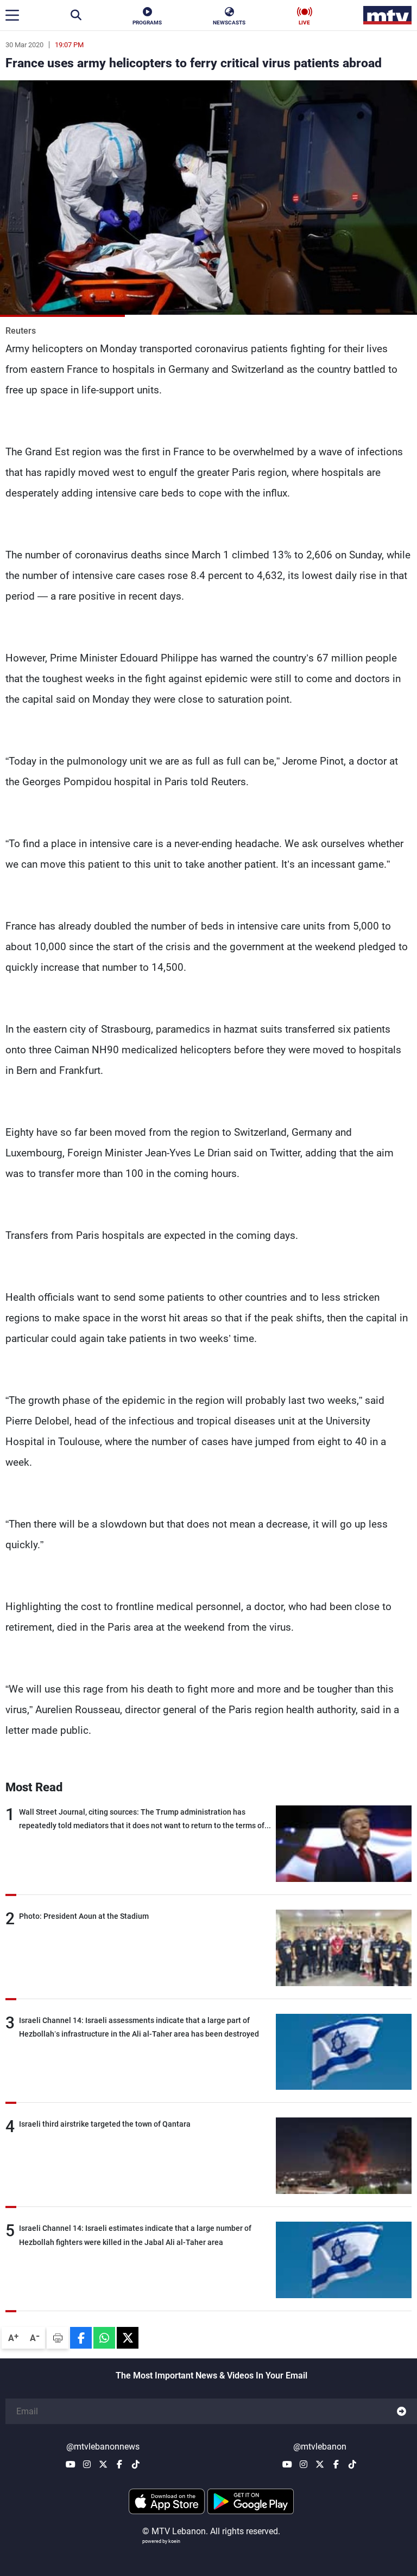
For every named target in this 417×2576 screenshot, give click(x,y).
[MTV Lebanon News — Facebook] (119, 2464)
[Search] (76, 15)
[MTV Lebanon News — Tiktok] (136, 2464)
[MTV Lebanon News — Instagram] (87, 2464)
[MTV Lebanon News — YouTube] (71, 2464)
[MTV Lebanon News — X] (103, 2464)
